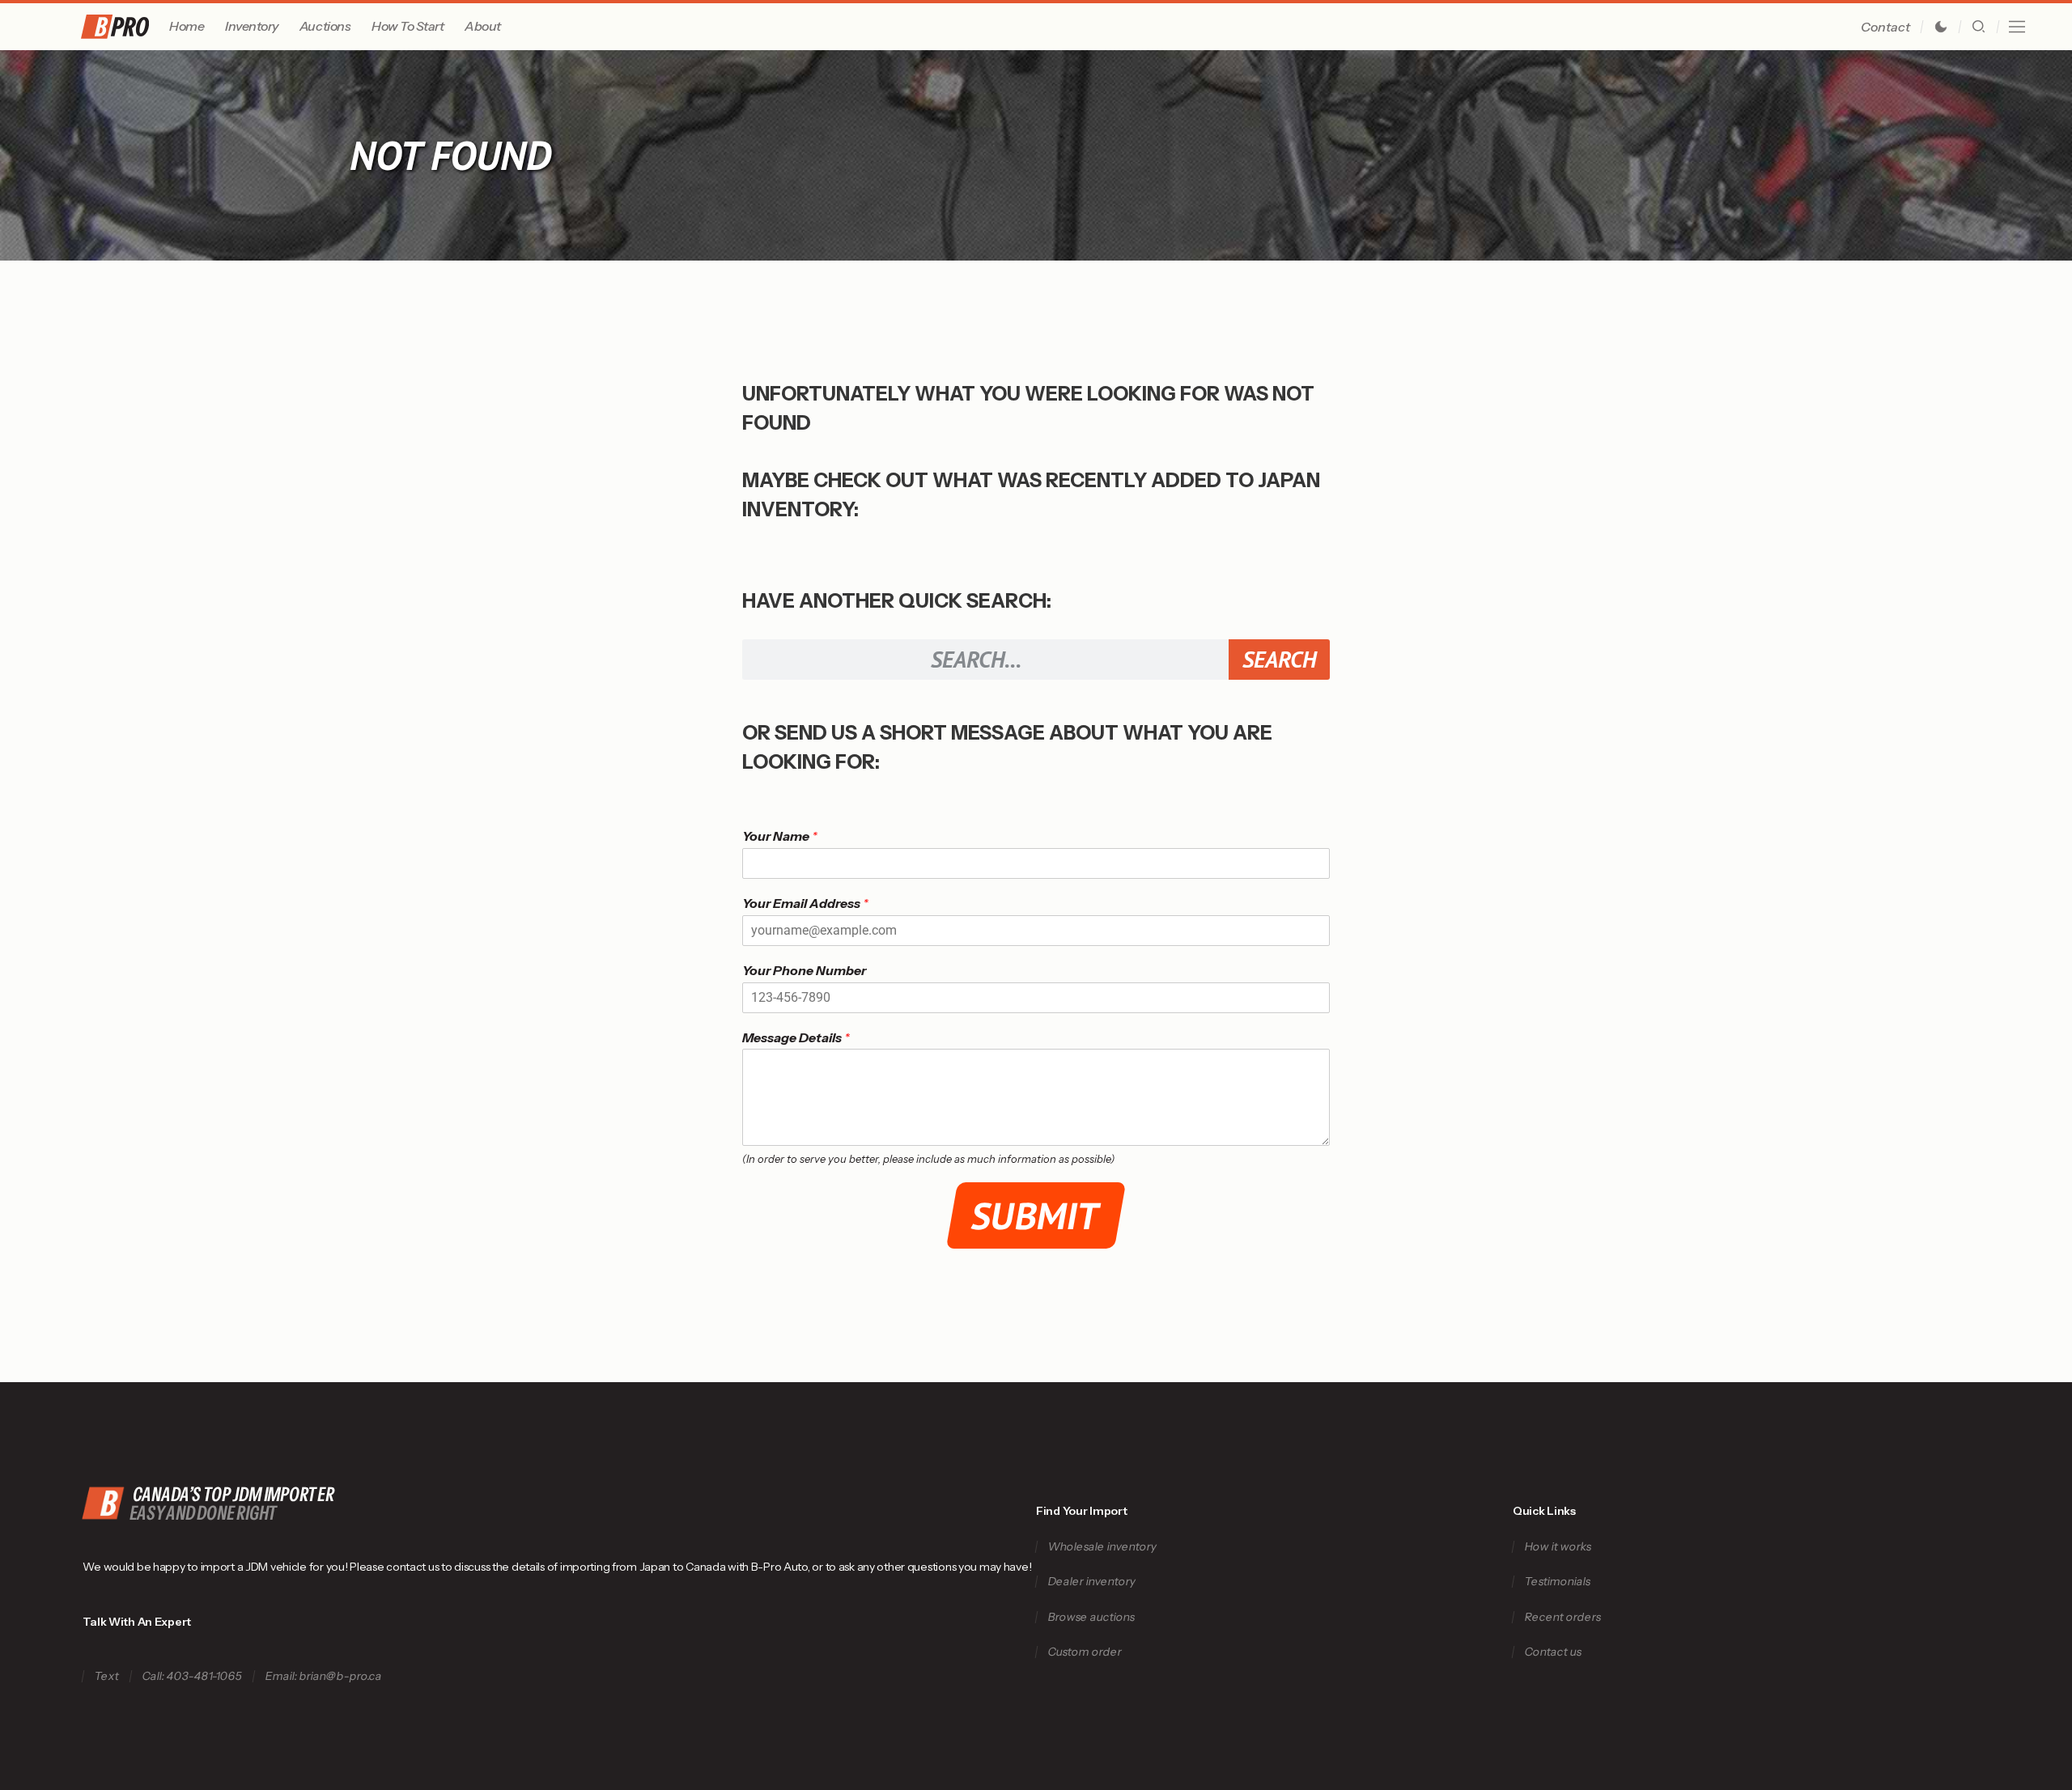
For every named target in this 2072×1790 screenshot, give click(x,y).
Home (187, 26)
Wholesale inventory (1102, 1547)
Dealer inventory (1091, 1582)
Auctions (325, 26)
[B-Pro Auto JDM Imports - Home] (122, 27)
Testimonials (1557, 1582)
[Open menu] (2017, 27)
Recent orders (1562, 1617)
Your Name (780, 836)
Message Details (796, 1037)
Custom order (1085, 1652)
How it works (1558, 1547)
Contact (1885, 27)
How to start (408, 26)
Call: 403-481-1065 (193, 1676)
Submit (1036, 1215)
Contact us (1553, 1652)
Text (107, 1676)
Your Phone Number (804, 970)
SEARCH (1279, 659)
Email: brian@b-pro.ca (324, 1676)
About (483, 26)
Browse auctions (1091, 1617)
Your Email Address (805, 903)
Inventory (252, 26)
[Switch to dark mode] (1941, 27)
